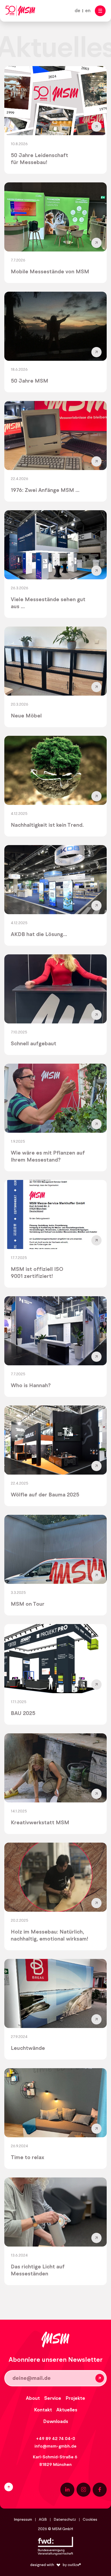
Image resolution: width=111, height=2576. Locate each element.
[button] (100, 11)
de (77, 11)
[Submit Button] (100, 2378)
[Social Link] (67, 2490)
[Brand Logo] (20, 11)
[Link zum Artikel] (55, 120)
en (88, 11)
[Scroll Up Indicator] (27, 2487)
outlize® (74, 2565)
